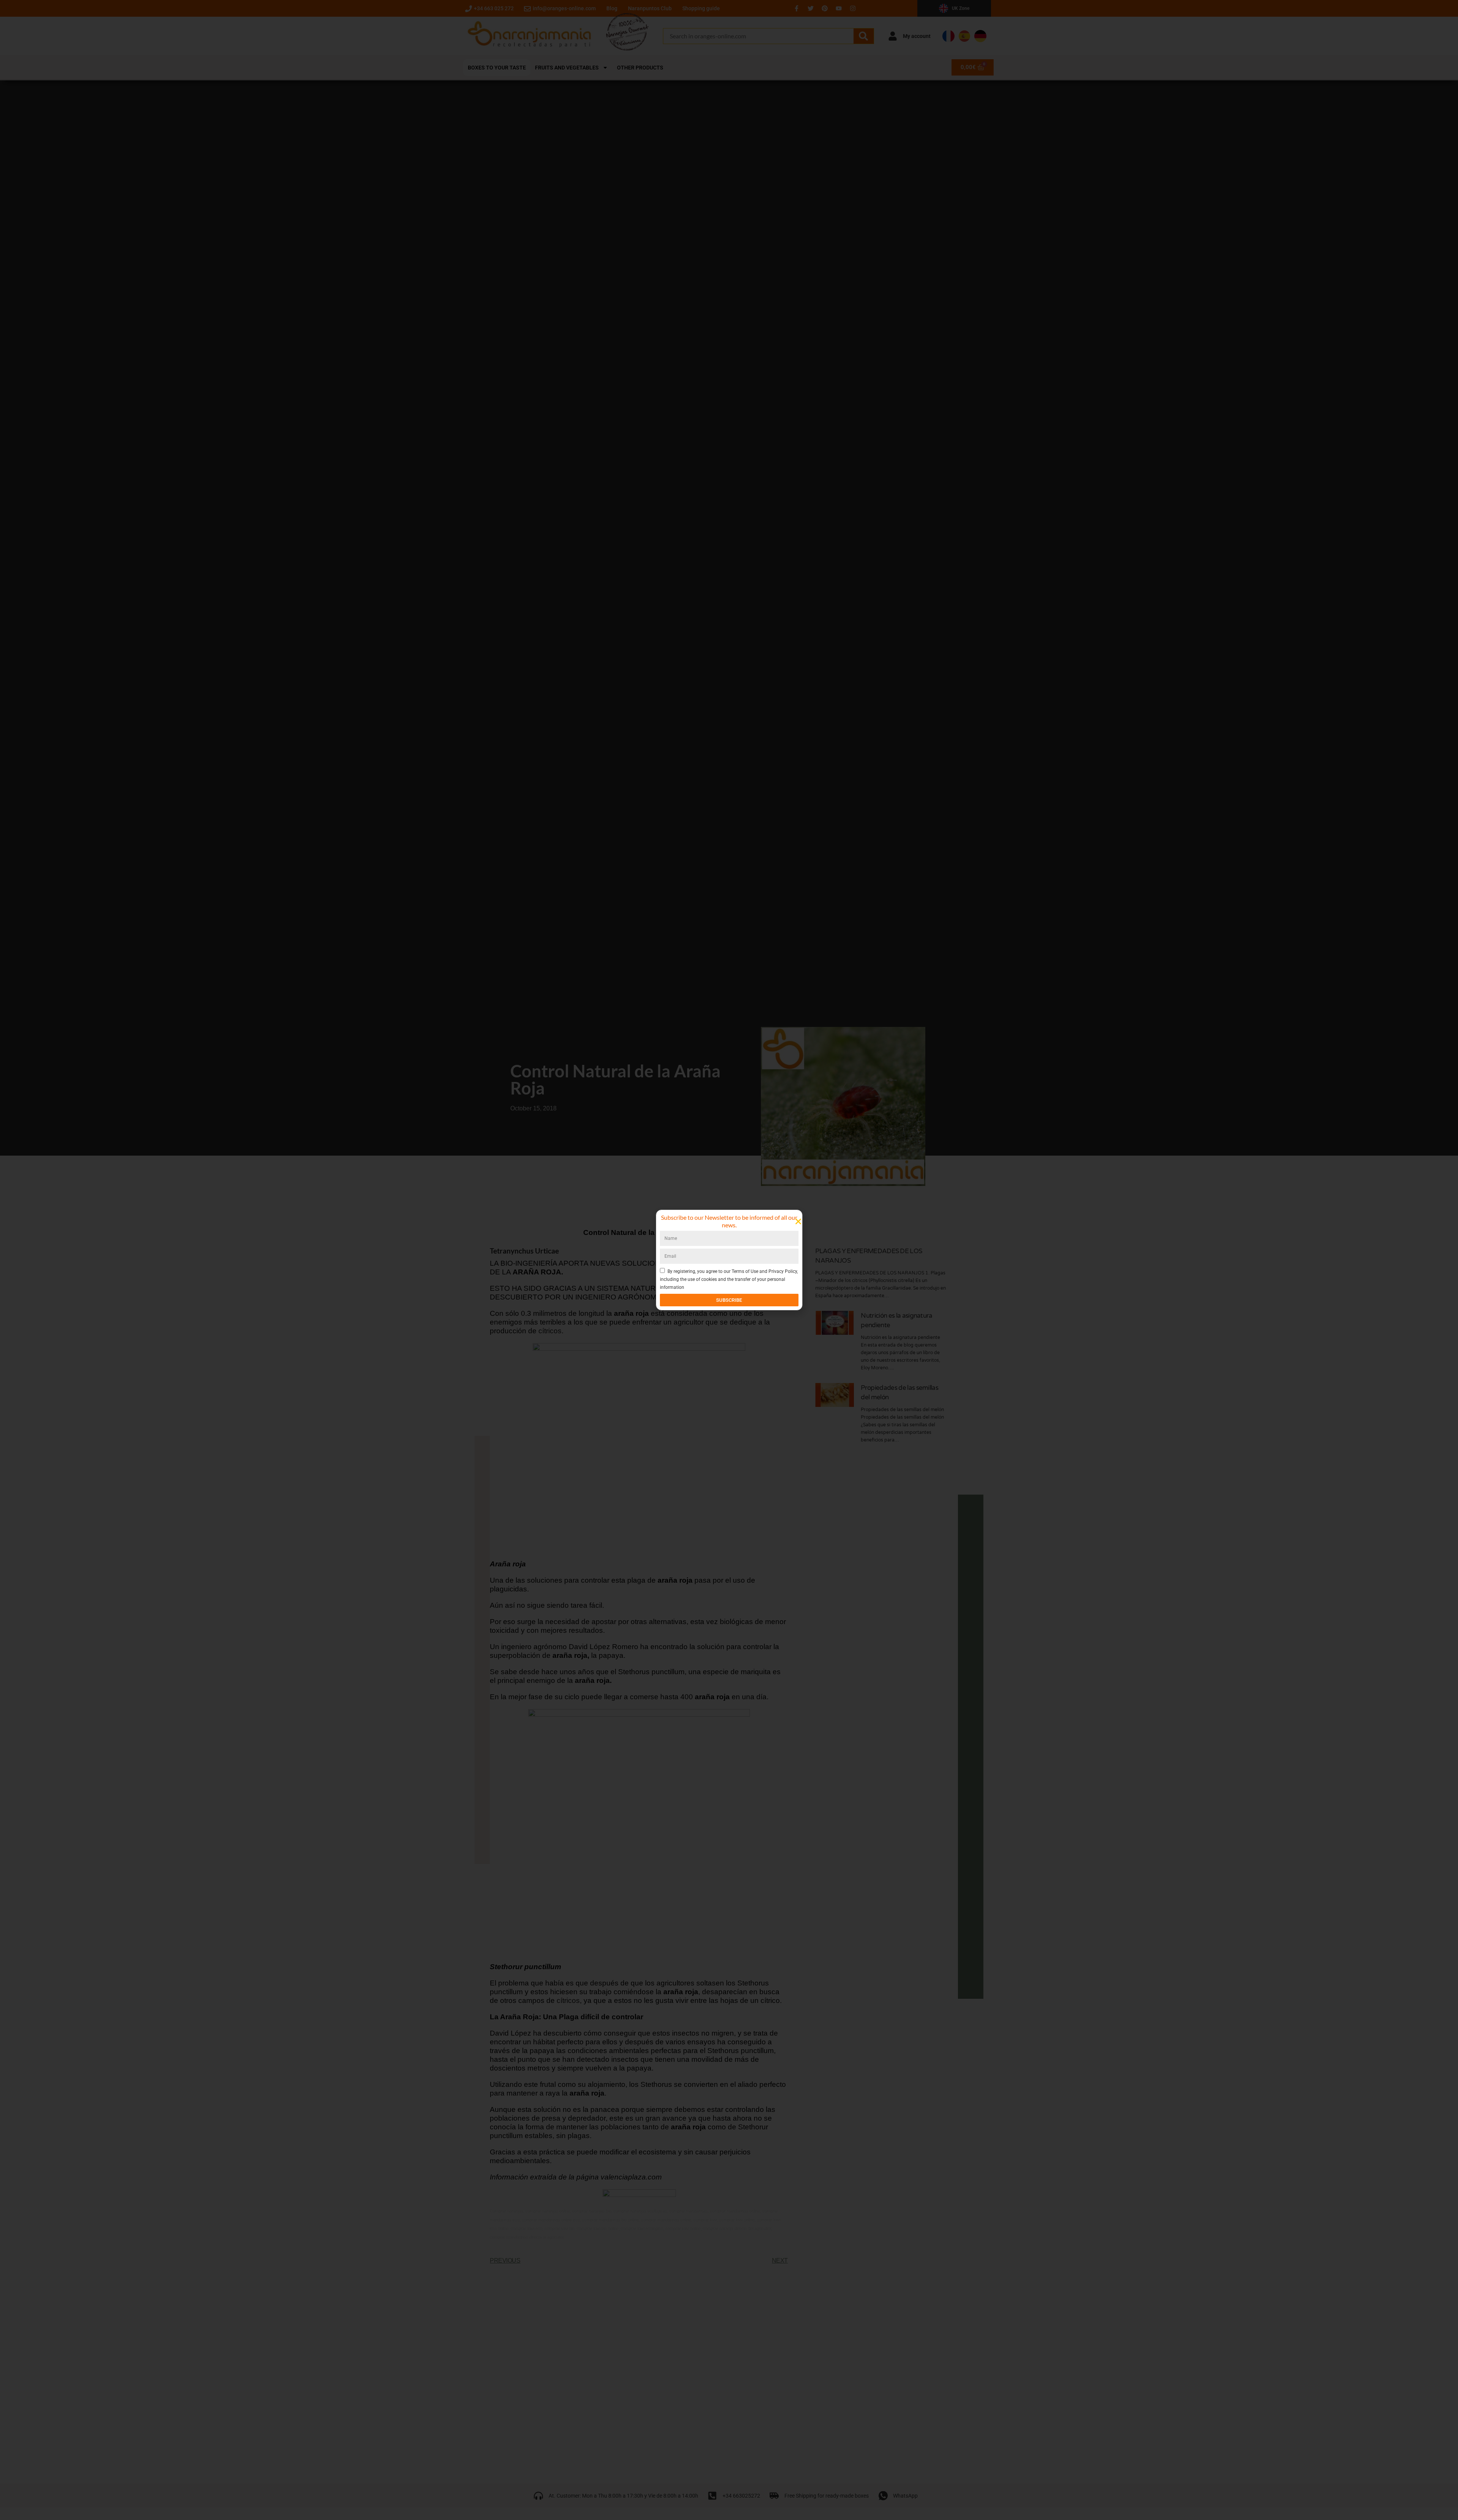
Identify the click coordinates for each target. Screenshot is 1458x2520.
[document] (729, 1260)
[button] (798, 1221)
